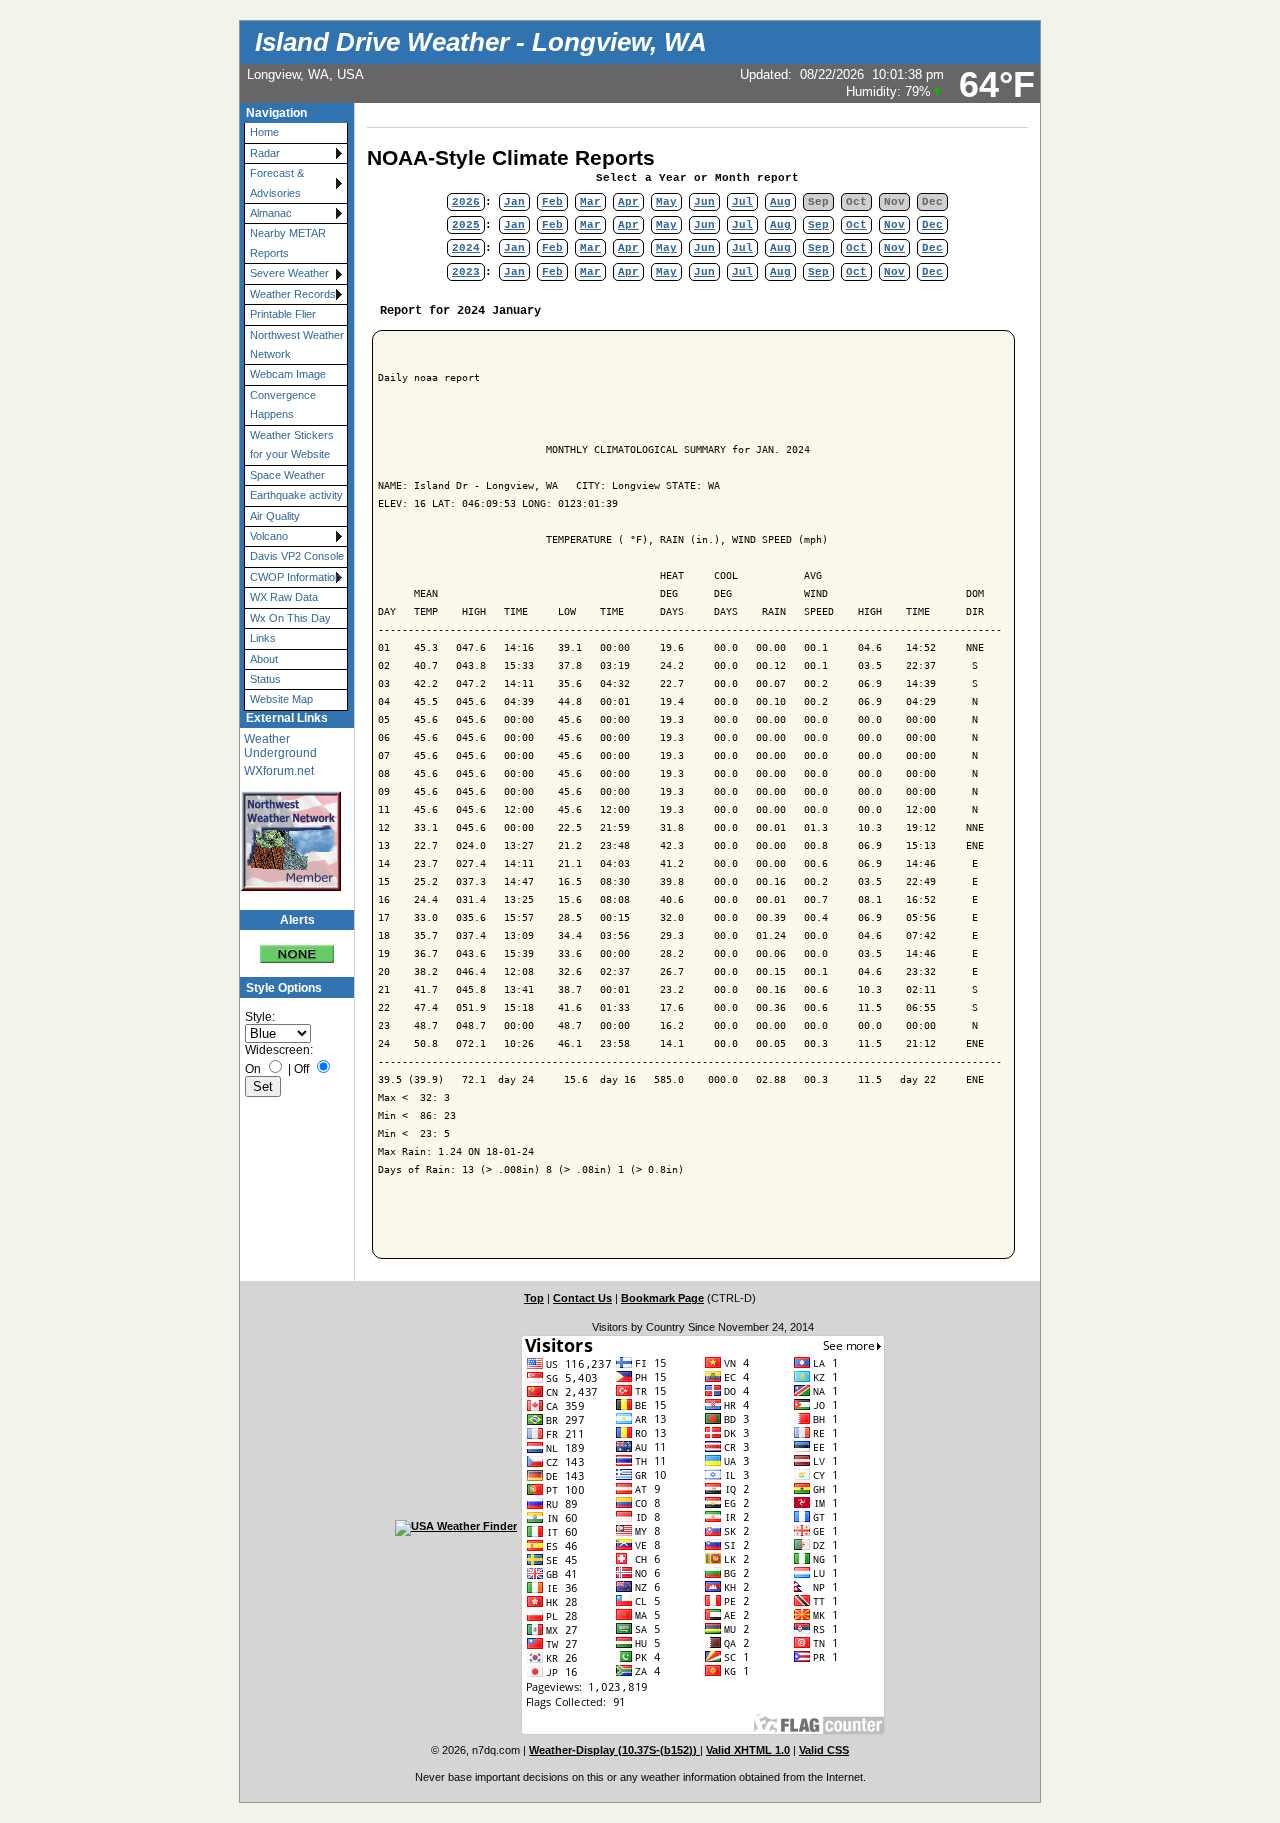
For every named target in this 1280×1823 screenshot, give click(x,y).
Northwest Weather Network (297, 344)
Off (301, 1069)
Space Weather (287, 475)
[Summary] (297, 946)
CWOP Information (295, 577)
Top (534, 1298)
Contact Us (582, 1298)
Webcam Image (288, 374)
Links (263, 638)
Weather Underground (280, 746)
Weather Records (293, 294)
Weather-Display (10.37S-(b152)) (614, 1750)
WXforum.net (279, 771)
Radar (265, 153)
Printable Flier (283, 314)
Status (265, 679)
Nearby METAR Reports (288, 242)
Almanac (271, 213)
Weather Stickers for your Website (292, 444)
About (264, 659)
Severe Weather (289, 273)
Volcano (269, 536)
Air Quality (275, 516)
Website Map (281, 699)
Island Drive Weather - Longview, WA (481, 42)
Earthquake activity (296, 495)
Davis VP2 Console (297, 556)
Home (264, 132)
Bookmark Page (662, 1298)
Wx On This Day (290, 618)
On (253, 1069)
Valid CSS (824, 1750)
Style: (260, 1017)
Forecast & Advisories (277, 182)
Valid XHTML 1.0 (748, 1750)
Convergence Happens (283, 404)
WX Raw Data (284, 597)
